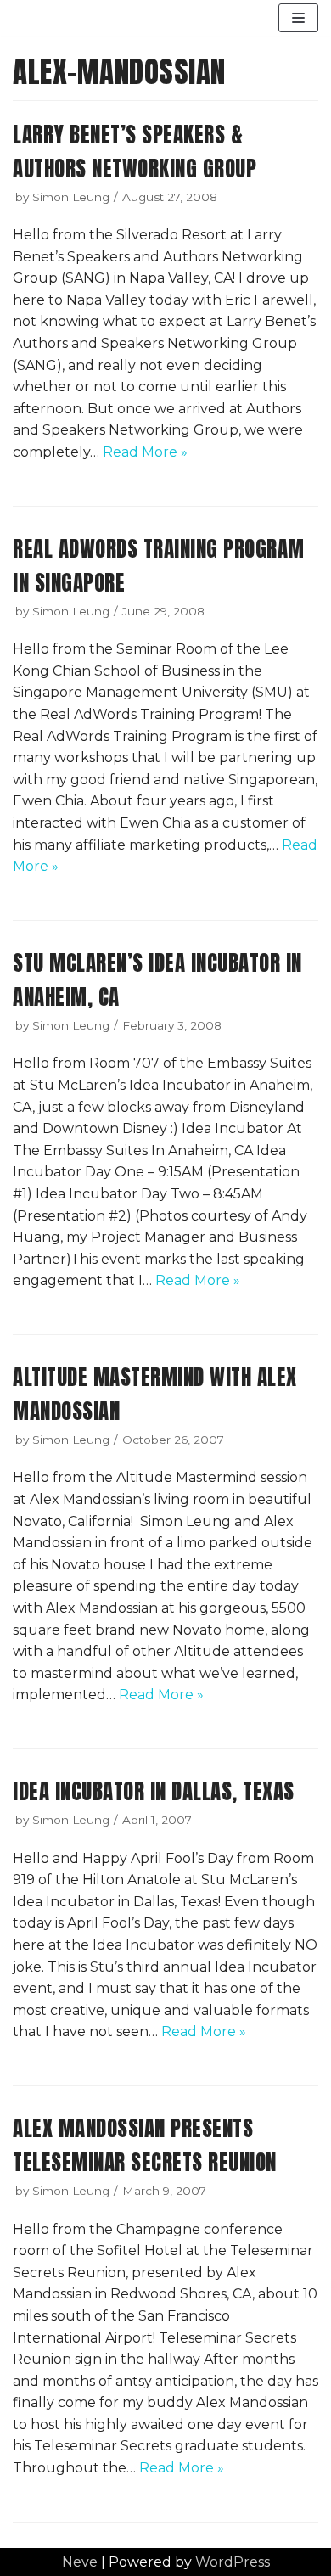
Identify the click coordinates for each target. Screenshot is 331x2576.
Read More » (145, 452)
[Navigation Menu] (298, 18)
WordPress (233, 2562)
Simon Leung (71, 197)
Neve (80, 2562)
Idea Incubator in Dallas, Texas (154, 1791)
